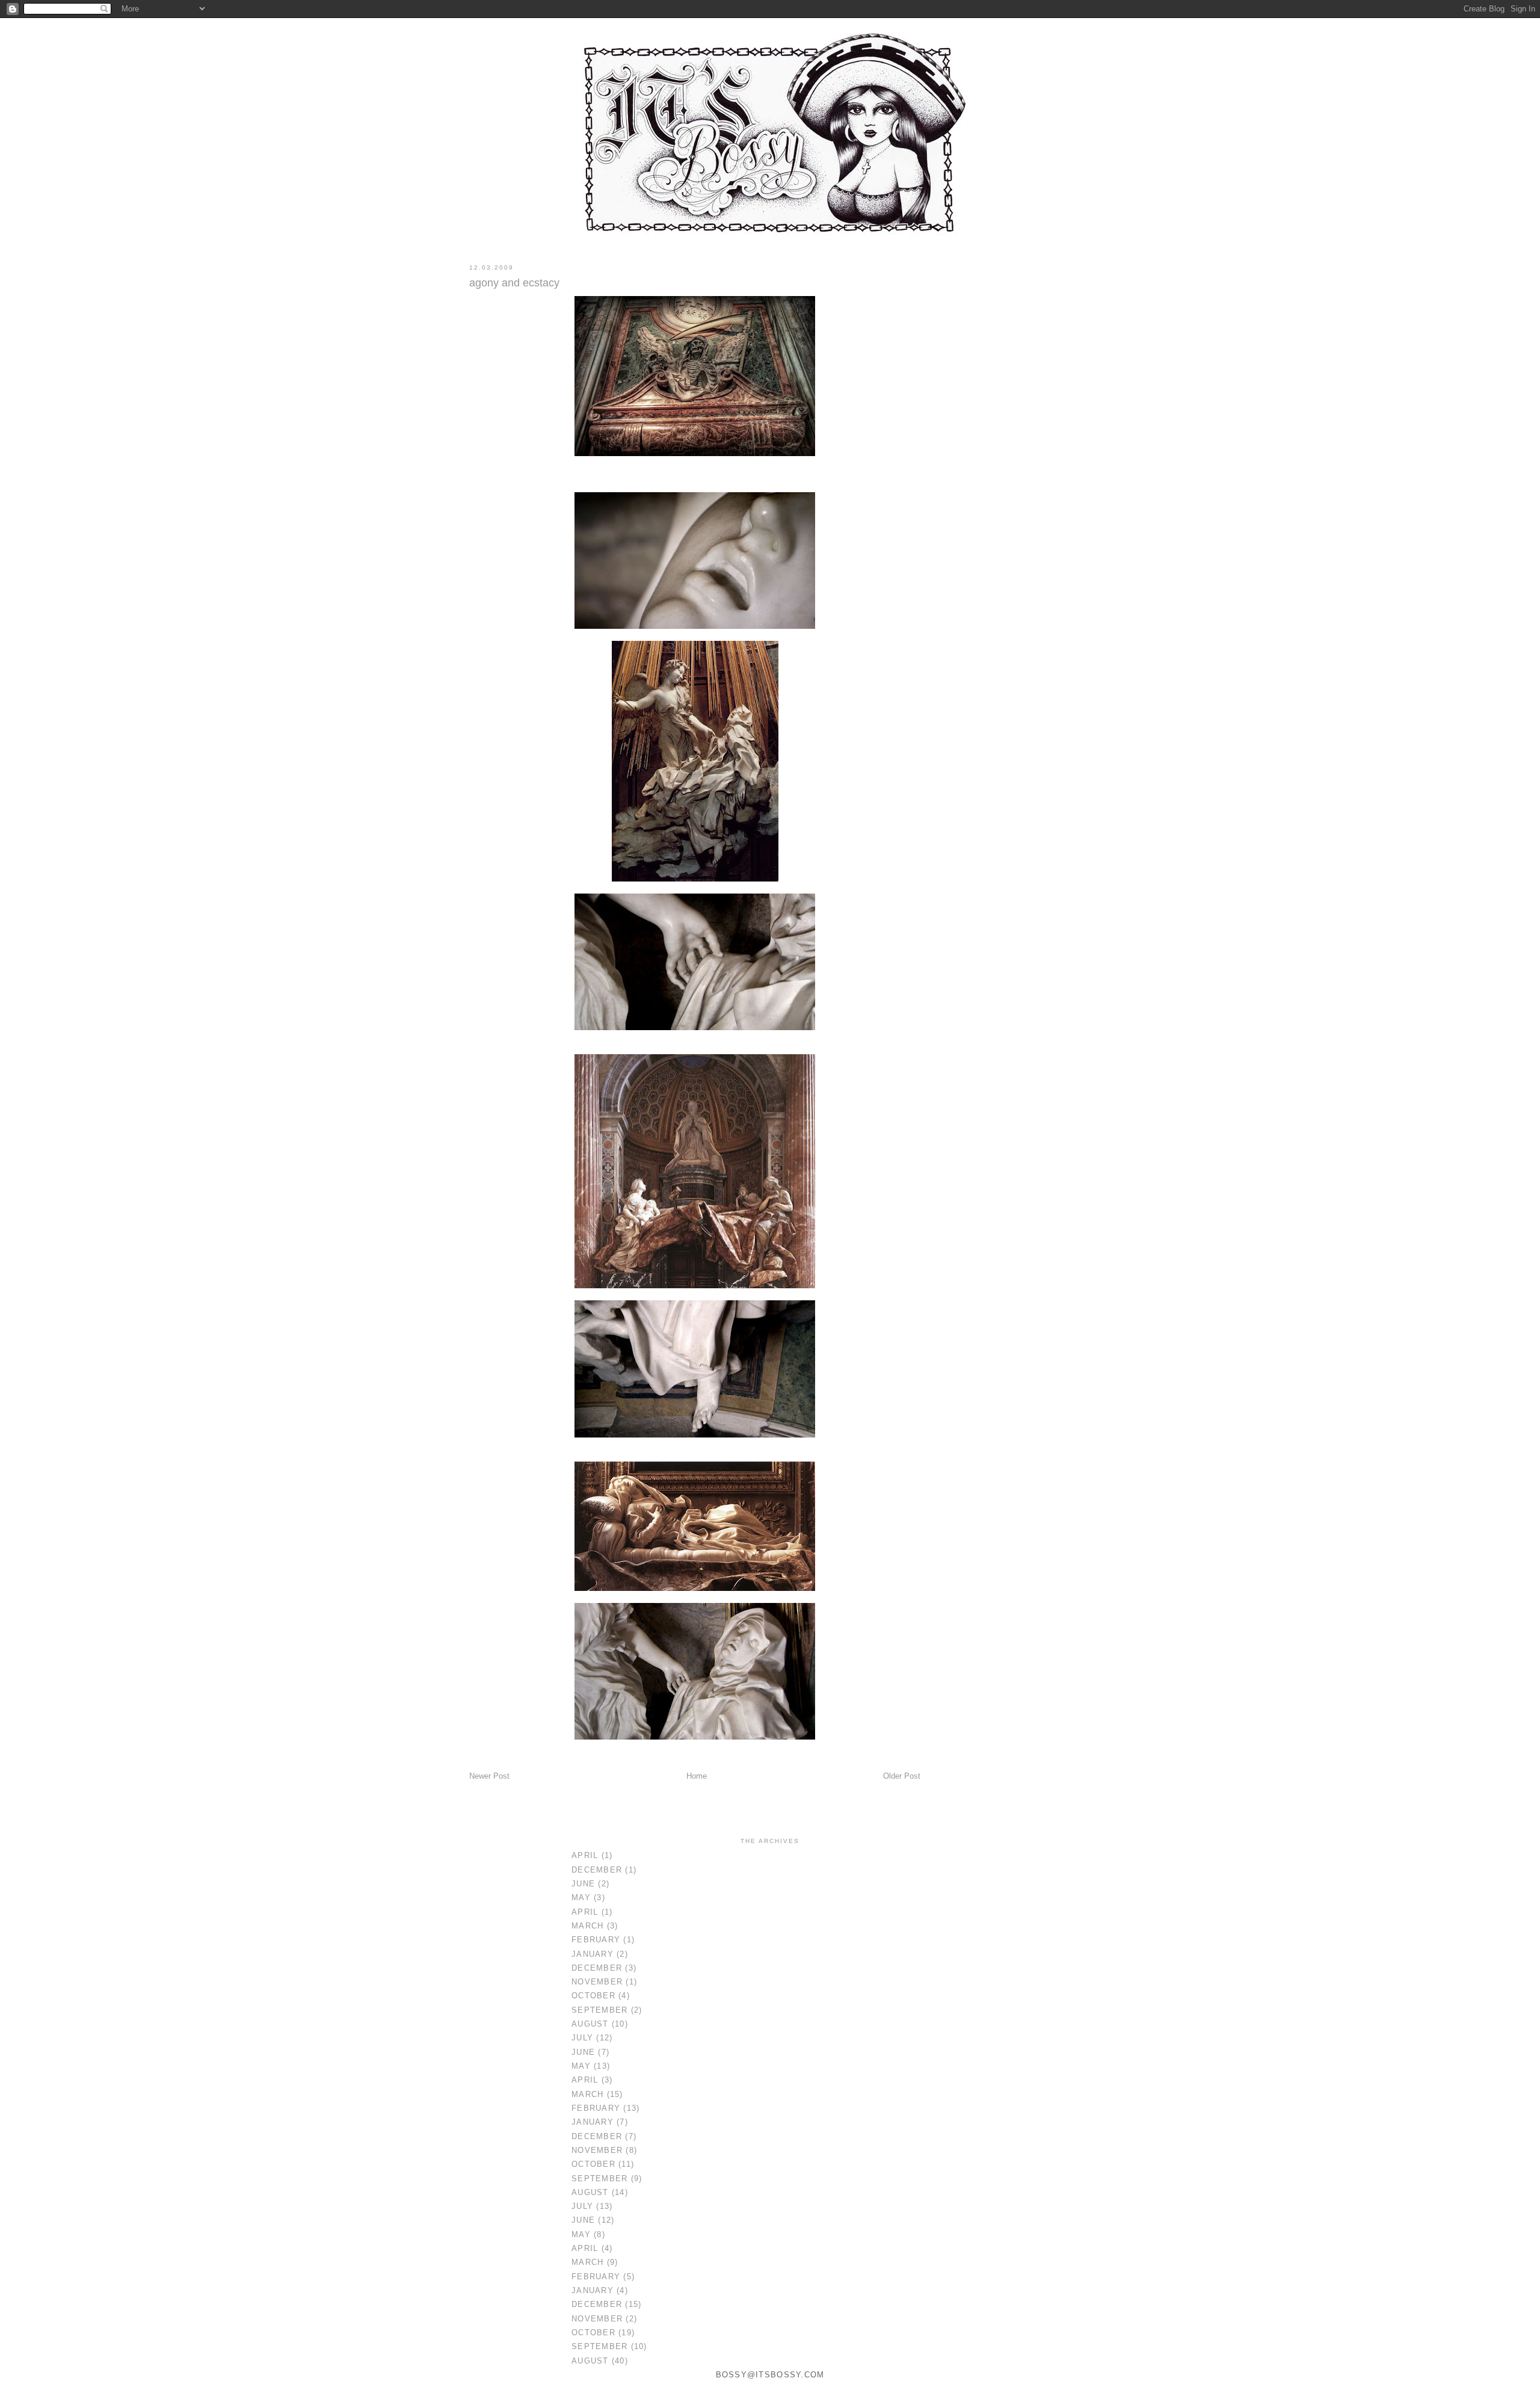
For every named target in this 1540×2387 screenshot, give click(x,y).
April (585, 1856)
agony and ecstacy (514, 283)
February (596, 1940)
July (582, 2038)
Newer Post (489, 1776)
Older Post (902, 1776)
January (593, 1954)
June (583, 1884)
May (581, 1898)
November (597, 1982)
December (597, 1870)
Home (697, 1776)
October (593, 1996)
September (599, 2010)
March (587, 1926)
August (590, 2024)
